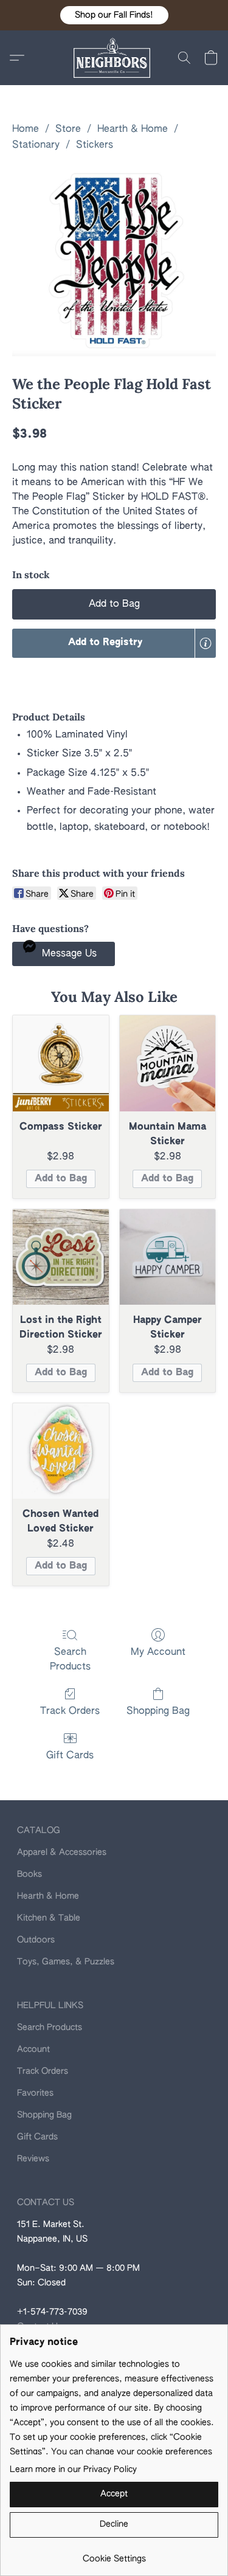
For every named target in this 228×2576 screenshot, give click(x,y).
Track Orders (70, 1711)
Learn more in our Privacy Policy (73, 2470)
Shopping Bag (158, 1711)
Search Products (70, 1660)
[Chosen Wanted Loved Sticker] (61, 1451)
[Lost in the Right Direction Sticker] (61, 1257)
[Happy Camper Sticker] (168, 1257)
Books (29, 1874)
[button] (114, 15)
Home (26, 129)
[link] (114, 2554)
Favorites (35, 2093)
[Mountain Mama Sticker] (168, 1063)
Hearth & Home (133, 129)
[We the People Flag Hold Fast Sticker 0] (114, 261)
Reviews (33, 2159)
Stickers (95, 145)
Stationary (36, 145)
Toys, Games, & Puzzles (66, 1962)
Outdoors (36, 1940)
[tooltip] (206, 643)
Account (33, 2049)
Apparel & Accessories (62, 1853)
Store (68, 129)
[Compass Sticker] (61, 1063)
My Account (158, 1652)
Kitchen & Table (49, 1918)
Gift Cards (70, 1756)
